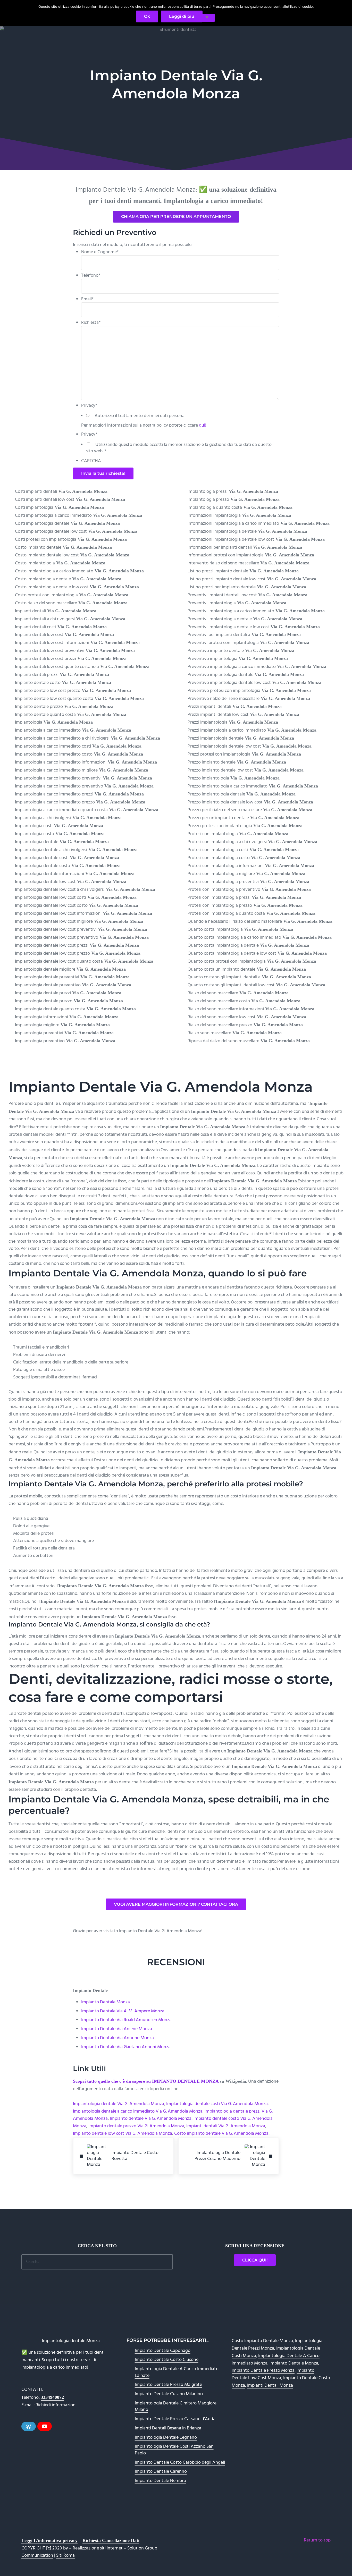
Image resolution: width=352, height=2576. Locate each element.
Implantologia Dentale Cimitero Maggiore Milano (176, 2407)
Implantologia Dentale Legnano (166, 2438)
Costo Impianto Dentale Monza (262, 2341)
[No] (207, 18)
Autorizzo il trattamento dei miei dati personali (141, 416)
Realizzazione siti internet (98, 2548)
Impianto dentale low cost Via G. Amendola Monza (123, 2134)
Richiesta (91, 323)
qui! (203, 425)
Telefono (91, 276)
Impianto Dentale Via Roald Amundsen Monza (126, 2020)
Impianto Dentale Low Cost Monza (273, 2374)
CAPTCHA (91, 461)
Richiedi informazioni (56, 2405)
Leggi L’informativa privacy (49, 2540)
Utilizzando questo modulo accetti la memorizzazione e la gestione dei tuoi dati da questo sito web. (179, 448)
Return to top (317, 2540)
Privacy (89, 406)
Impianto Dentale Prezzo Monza (263, 2371)
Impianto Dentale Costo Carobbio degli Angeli (180, 2463)
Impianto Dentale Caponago (163, 2351)
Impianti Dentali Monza (270, 2386)
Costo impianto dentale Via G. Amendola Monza (221, 2134)
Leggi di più (182, 16)
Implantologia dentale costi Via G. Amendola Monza (217, 2104)
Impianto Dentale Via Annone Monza (118, 2038)
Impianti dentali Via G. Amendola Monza (226, 2126)
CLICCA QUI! (255, 2260)
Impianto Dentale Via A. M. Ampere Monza (123, 2011)
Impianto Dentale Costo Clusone (167, 2360)
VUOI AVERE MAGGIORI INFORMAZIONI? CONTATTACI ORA (176, 1904)
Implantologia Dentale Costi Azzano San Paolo (174, 2450)
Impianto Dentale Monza (106, 2002)
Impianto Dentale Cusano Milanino (169, 2394)
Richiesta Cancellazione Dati (111, 2540)
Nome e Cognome (100, 252)
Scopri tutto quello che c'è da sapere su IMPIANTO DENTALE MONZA (146, 2081)
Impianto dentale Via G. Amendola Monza (151, 2119)
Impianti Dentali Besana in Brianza (168, 2428)
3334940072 (52, 2397)
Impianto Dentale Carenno (161, 2472)
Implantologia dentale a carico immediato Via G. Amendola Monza (138, 2111)
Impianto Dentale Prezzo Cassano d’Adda (175, 2419)
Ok (147, 16)
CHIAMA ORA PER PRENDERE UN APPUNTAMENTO (176, 217)
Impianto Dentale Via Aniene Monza (117, 2029)
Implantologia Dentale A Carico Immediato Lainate (177, 2372)
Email (87, 299)
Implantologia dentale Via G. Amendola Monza (119, 2104)
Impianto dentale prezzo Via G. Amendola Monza (136, 2126)
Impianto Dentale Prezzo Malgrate (168, 2385)
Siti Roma (65, 2556)
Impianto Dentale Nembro (160, 2481)
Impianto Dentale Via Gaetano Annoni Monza (126, 2047)
